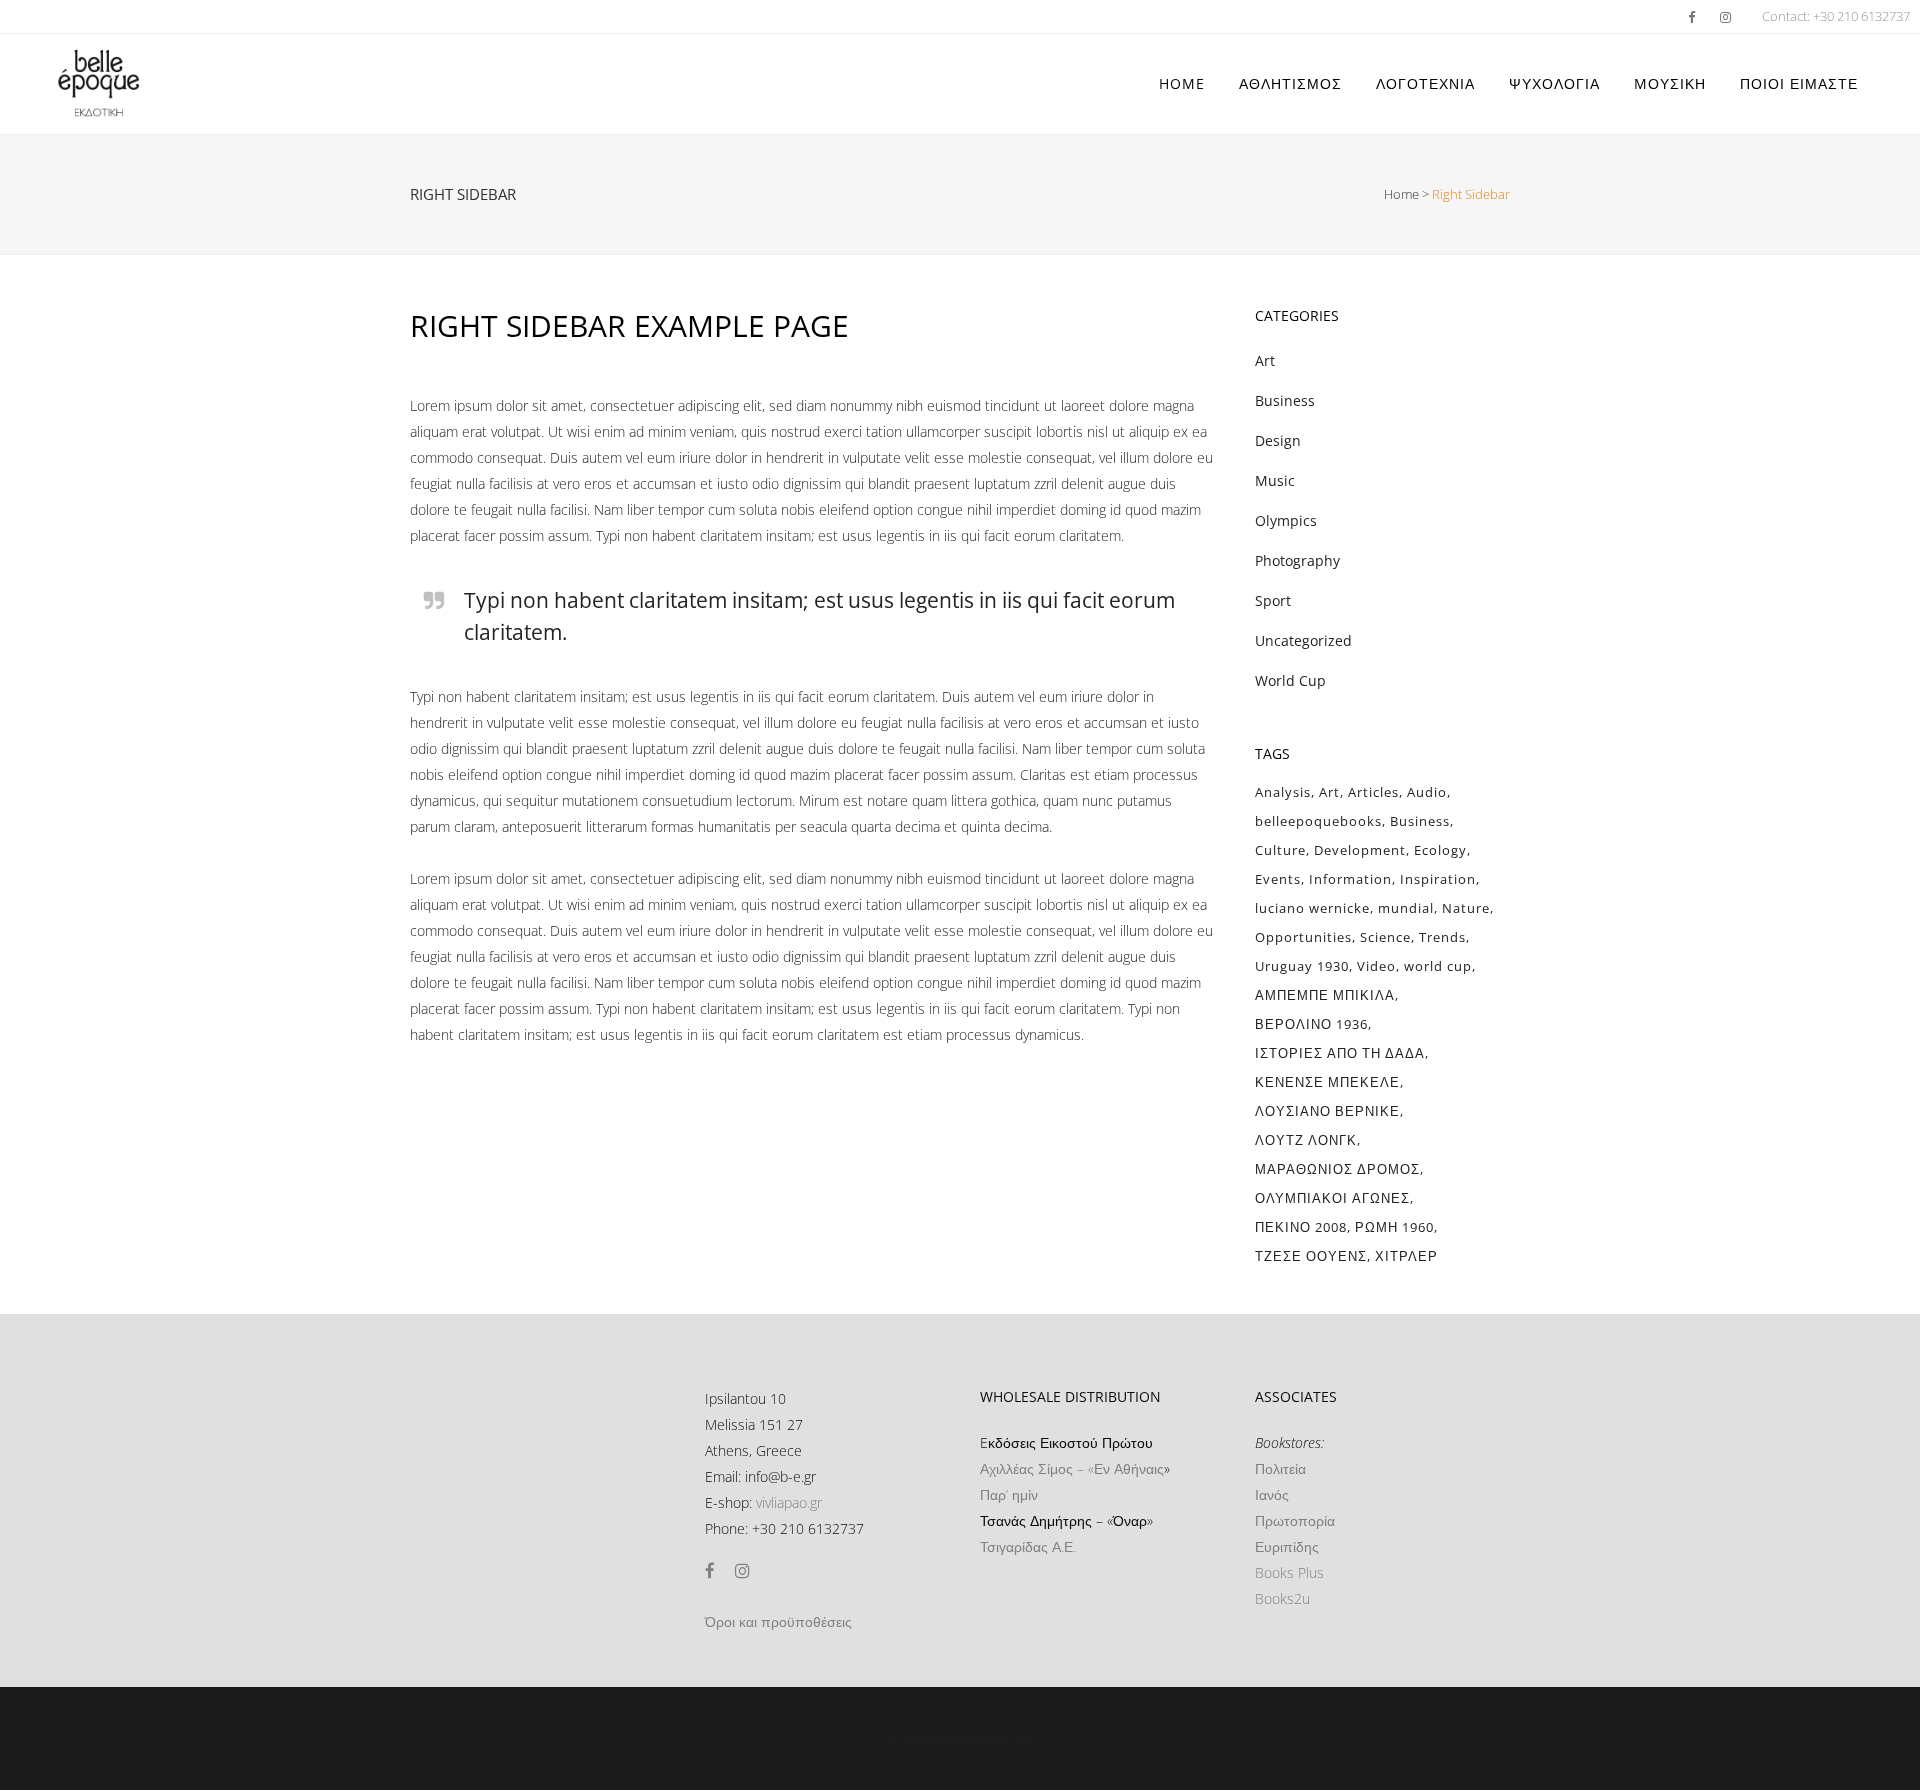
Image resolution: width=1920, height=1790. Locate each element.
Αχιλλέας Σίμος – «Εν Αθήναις (1072, 1468)
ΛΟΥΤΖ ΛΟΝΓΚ (1306, 1140)
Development (1360, 850)
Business (1285, 400)
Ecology (1440, 850)
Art (1265, 360)
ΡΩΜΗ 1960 (1394, 1227)
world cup (1438, 966)
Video (1376, 966)
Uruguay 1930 (1302, 966)
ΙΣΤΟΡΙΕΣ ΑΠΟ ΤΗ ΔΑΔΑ (1340, 1053)
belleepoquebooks (1318, 821)
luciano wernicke (1312, 908)
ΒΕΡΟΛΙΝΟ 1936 (1311, 1024)
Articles (1373, 792)
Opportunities (1303, 937)
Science (1385, 937)
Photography (1297, 560)
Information (1350, 879)
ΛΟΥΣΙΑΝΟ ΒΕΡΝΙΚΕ (1327, 1111)
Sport (1273, 600)
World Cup (1290, 680)
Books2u (1282, 1598)
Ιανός (1272, 1494)
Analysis (1283, 792)
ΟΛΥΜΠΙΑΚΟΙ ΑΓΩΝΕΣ (1332, 1198)
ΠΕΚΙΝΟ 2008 (1301, 1227)
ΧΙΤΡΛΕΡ (1406, 1256)
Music (1275, 480)
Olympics (1286, 520)
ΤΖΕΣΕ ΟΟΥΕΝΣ (1311, 1256)
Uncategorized (1303, 640)
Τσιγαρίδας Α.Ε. (1028, 1546)
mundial (1406, 908)
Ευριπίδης (1287, 1546)
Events (1278, 879)
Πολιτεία (1280, 1468)
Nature (1466, 908)
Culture (1280, 850)
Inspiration (1438, 879)
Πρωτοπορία (1295, 1520)
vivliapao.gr (789, 1502)
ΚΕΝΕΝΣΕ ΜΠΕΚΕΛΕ (1327, 1082)
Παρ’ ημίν (1009, 1494)
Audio (1427, 792)
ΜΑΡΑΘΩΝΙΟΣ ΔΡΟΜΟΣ (1337, 1169)
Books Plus (1289, 1572)
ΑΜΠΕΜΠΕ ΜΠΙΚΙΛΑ (1325, 995)
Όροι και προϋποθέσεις (778, 1621)
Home (1401, 194)
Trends (1442, 937)
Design (1278, 440)
